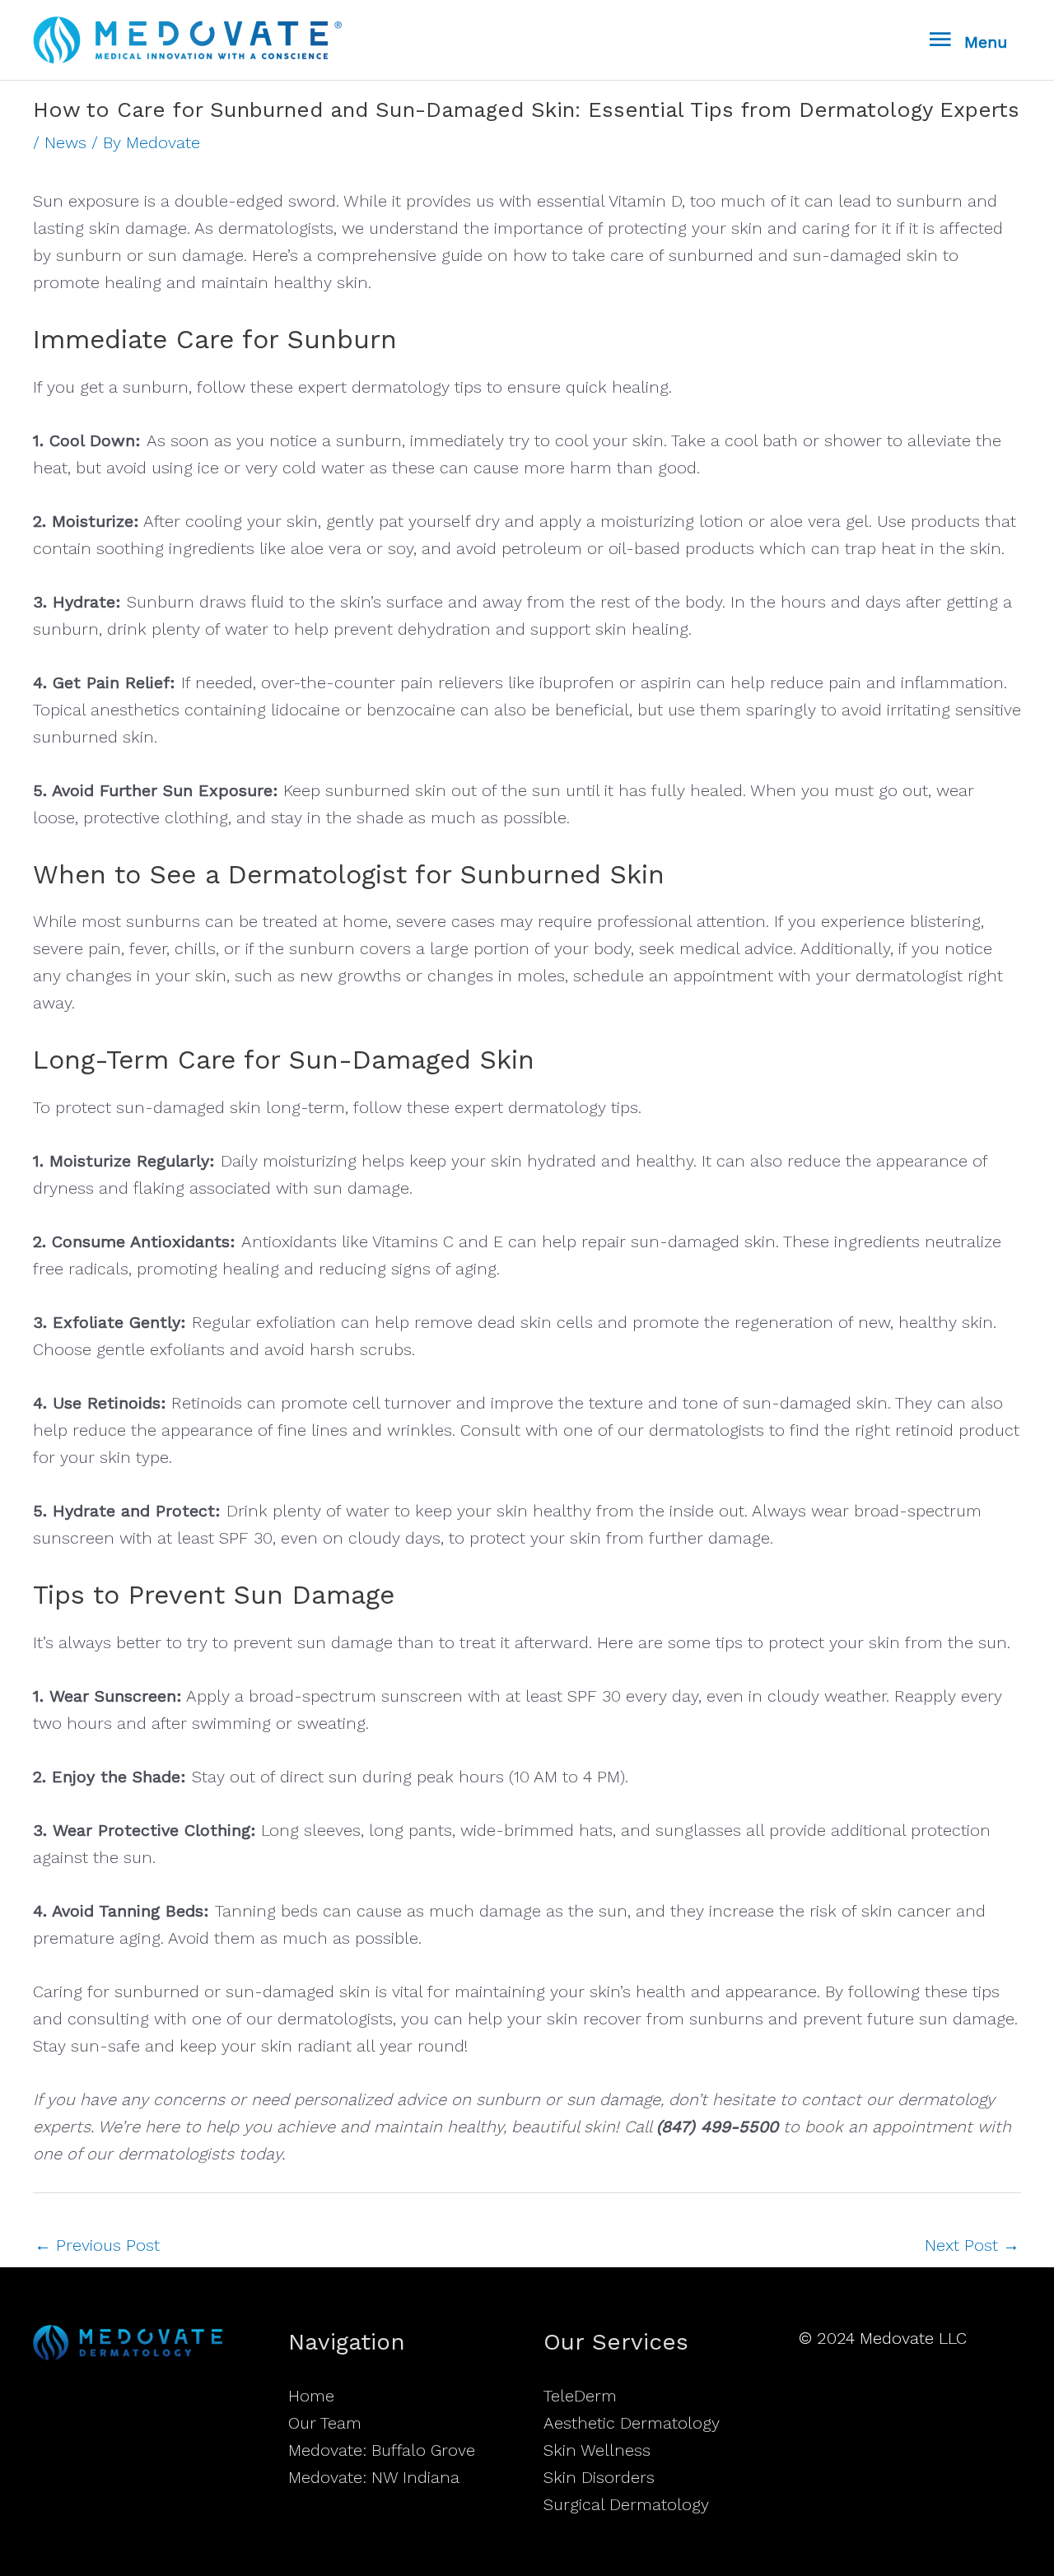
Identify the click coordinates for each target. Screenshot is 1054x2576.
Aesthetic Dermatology (632, 2423)
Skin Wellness (597, 2450)
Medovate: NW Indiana (374, 2477)
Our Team (325, 2423)
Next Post (972, 2245)
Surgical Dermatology (626, 2504)
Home (311, 2396)
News (65, 142)
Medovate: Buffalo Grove (382, 2450)
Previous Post (97, 2245)
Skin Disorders (599, 2477)
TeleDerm (580, 2396)
